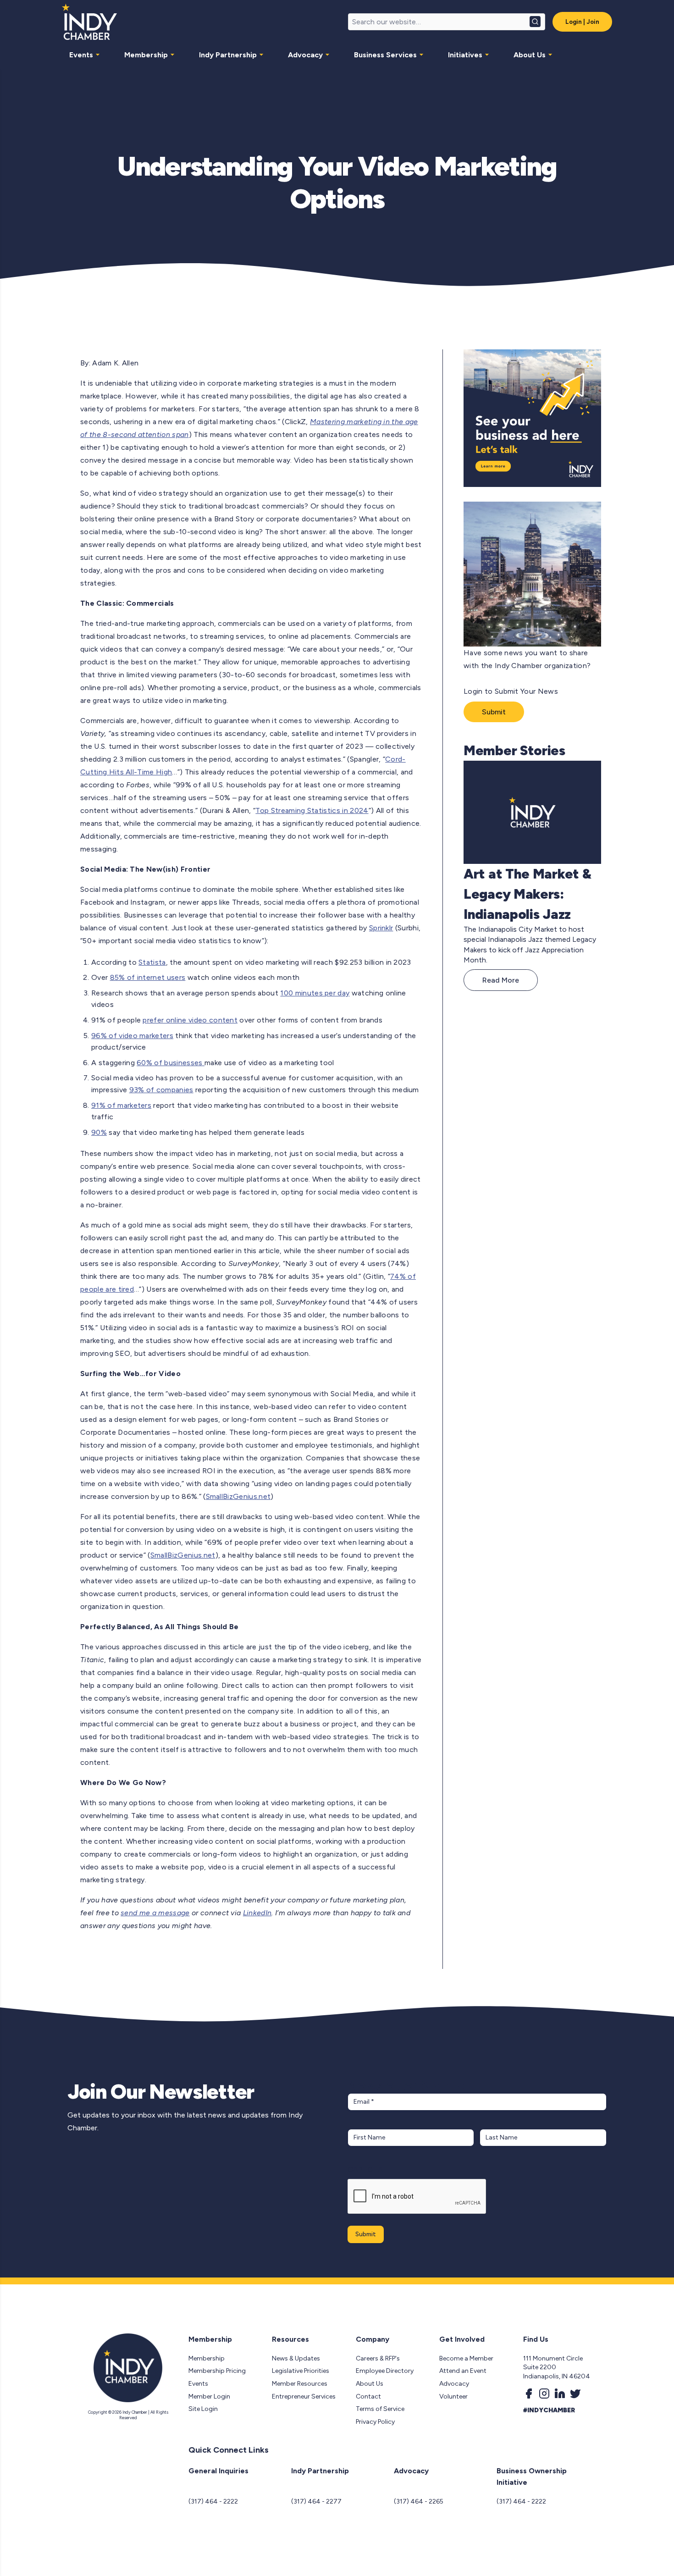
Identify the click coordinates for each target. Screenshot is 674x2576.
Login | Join (582, 22)
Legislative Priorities (301, 2371)
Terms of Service (380, 2409)
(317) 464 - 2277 (316, 2501)
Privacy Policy (375, 2422)
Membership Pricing (217, 2371)
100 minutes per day (315, 993)
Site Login (203, 2409)
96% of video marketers (132, 1036)
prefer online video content (190, 1020)
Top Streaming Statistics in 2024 (312, 810)
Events (81, 55)
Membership (146, 55)
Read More (501, 980)
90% (99, 1132)
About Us (530, 55)
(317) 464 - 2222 (213, 2501)
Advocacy (305, 55)
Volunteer (453, 2396)
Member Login (209, 2396)
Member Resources (300, 2384)
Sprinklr (381, 928)
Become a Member (466, 2358)
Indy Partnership (228, 55)
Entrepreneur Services (304, 2396)
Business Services (385, 55)
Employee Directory (385, 2371)
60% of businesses (171, 1063)
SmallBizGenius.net (238, 1496)
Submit (494, 712)
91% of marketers (121, 1105)
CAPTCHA (365, 2170)
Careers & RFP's (378, 2358)
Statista (152, 962)
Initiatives (465, 55)
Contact (368, 2396)
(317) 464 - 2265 (419, 2501)
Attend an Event (463, 2371)
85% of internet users (148, 977)
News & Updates (296, 2358)
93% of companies (161, 1090)
